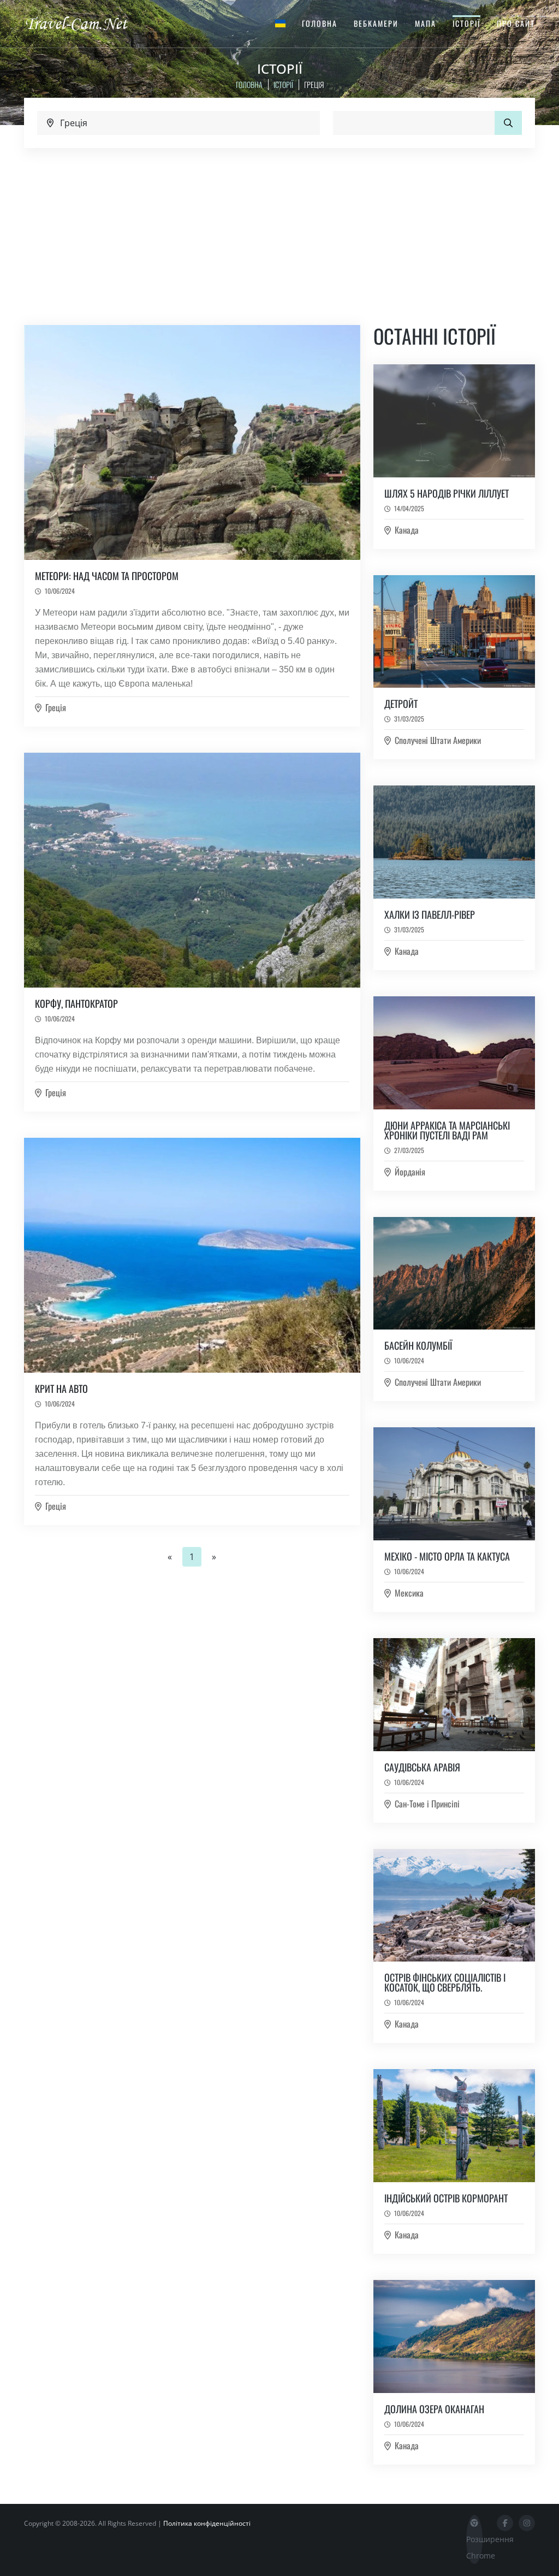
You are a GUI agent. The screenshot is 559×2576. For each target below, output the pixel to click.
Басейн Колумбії (418, 1345)
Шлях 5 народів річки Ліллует (447, 493)
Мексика (409, 1593)
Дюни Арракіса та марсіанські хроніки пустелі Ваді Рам (447, 1130)
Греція (56, 707)
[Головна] (86, 23)
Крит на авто (61, 1389)
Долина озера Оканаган (434, 2409)
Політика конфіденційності (207, 2523)
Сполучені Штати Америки (438, 740)
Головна (320, 23)
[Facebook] (505, 2523)
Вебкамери (376, 23)
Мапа (426, 23)
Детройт (401, 704)
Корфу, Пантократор (76, 1003)
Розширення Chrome (474, 2547)
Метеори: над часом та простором (107, 576)
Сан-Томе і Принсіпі (427, 1804)
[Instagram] (527, 2523)
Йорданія (410, 1172)
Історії (466, 23)
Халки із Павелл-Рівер (430, 914)
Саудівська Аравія (422, 1767)
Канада (407, 530)
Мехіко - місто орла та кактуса (447, 1556)
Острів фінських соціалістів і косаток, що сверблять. (445, 1982)
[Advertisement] (279, 230)
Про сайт (516, 23)
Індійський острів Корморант (446, 2198)
